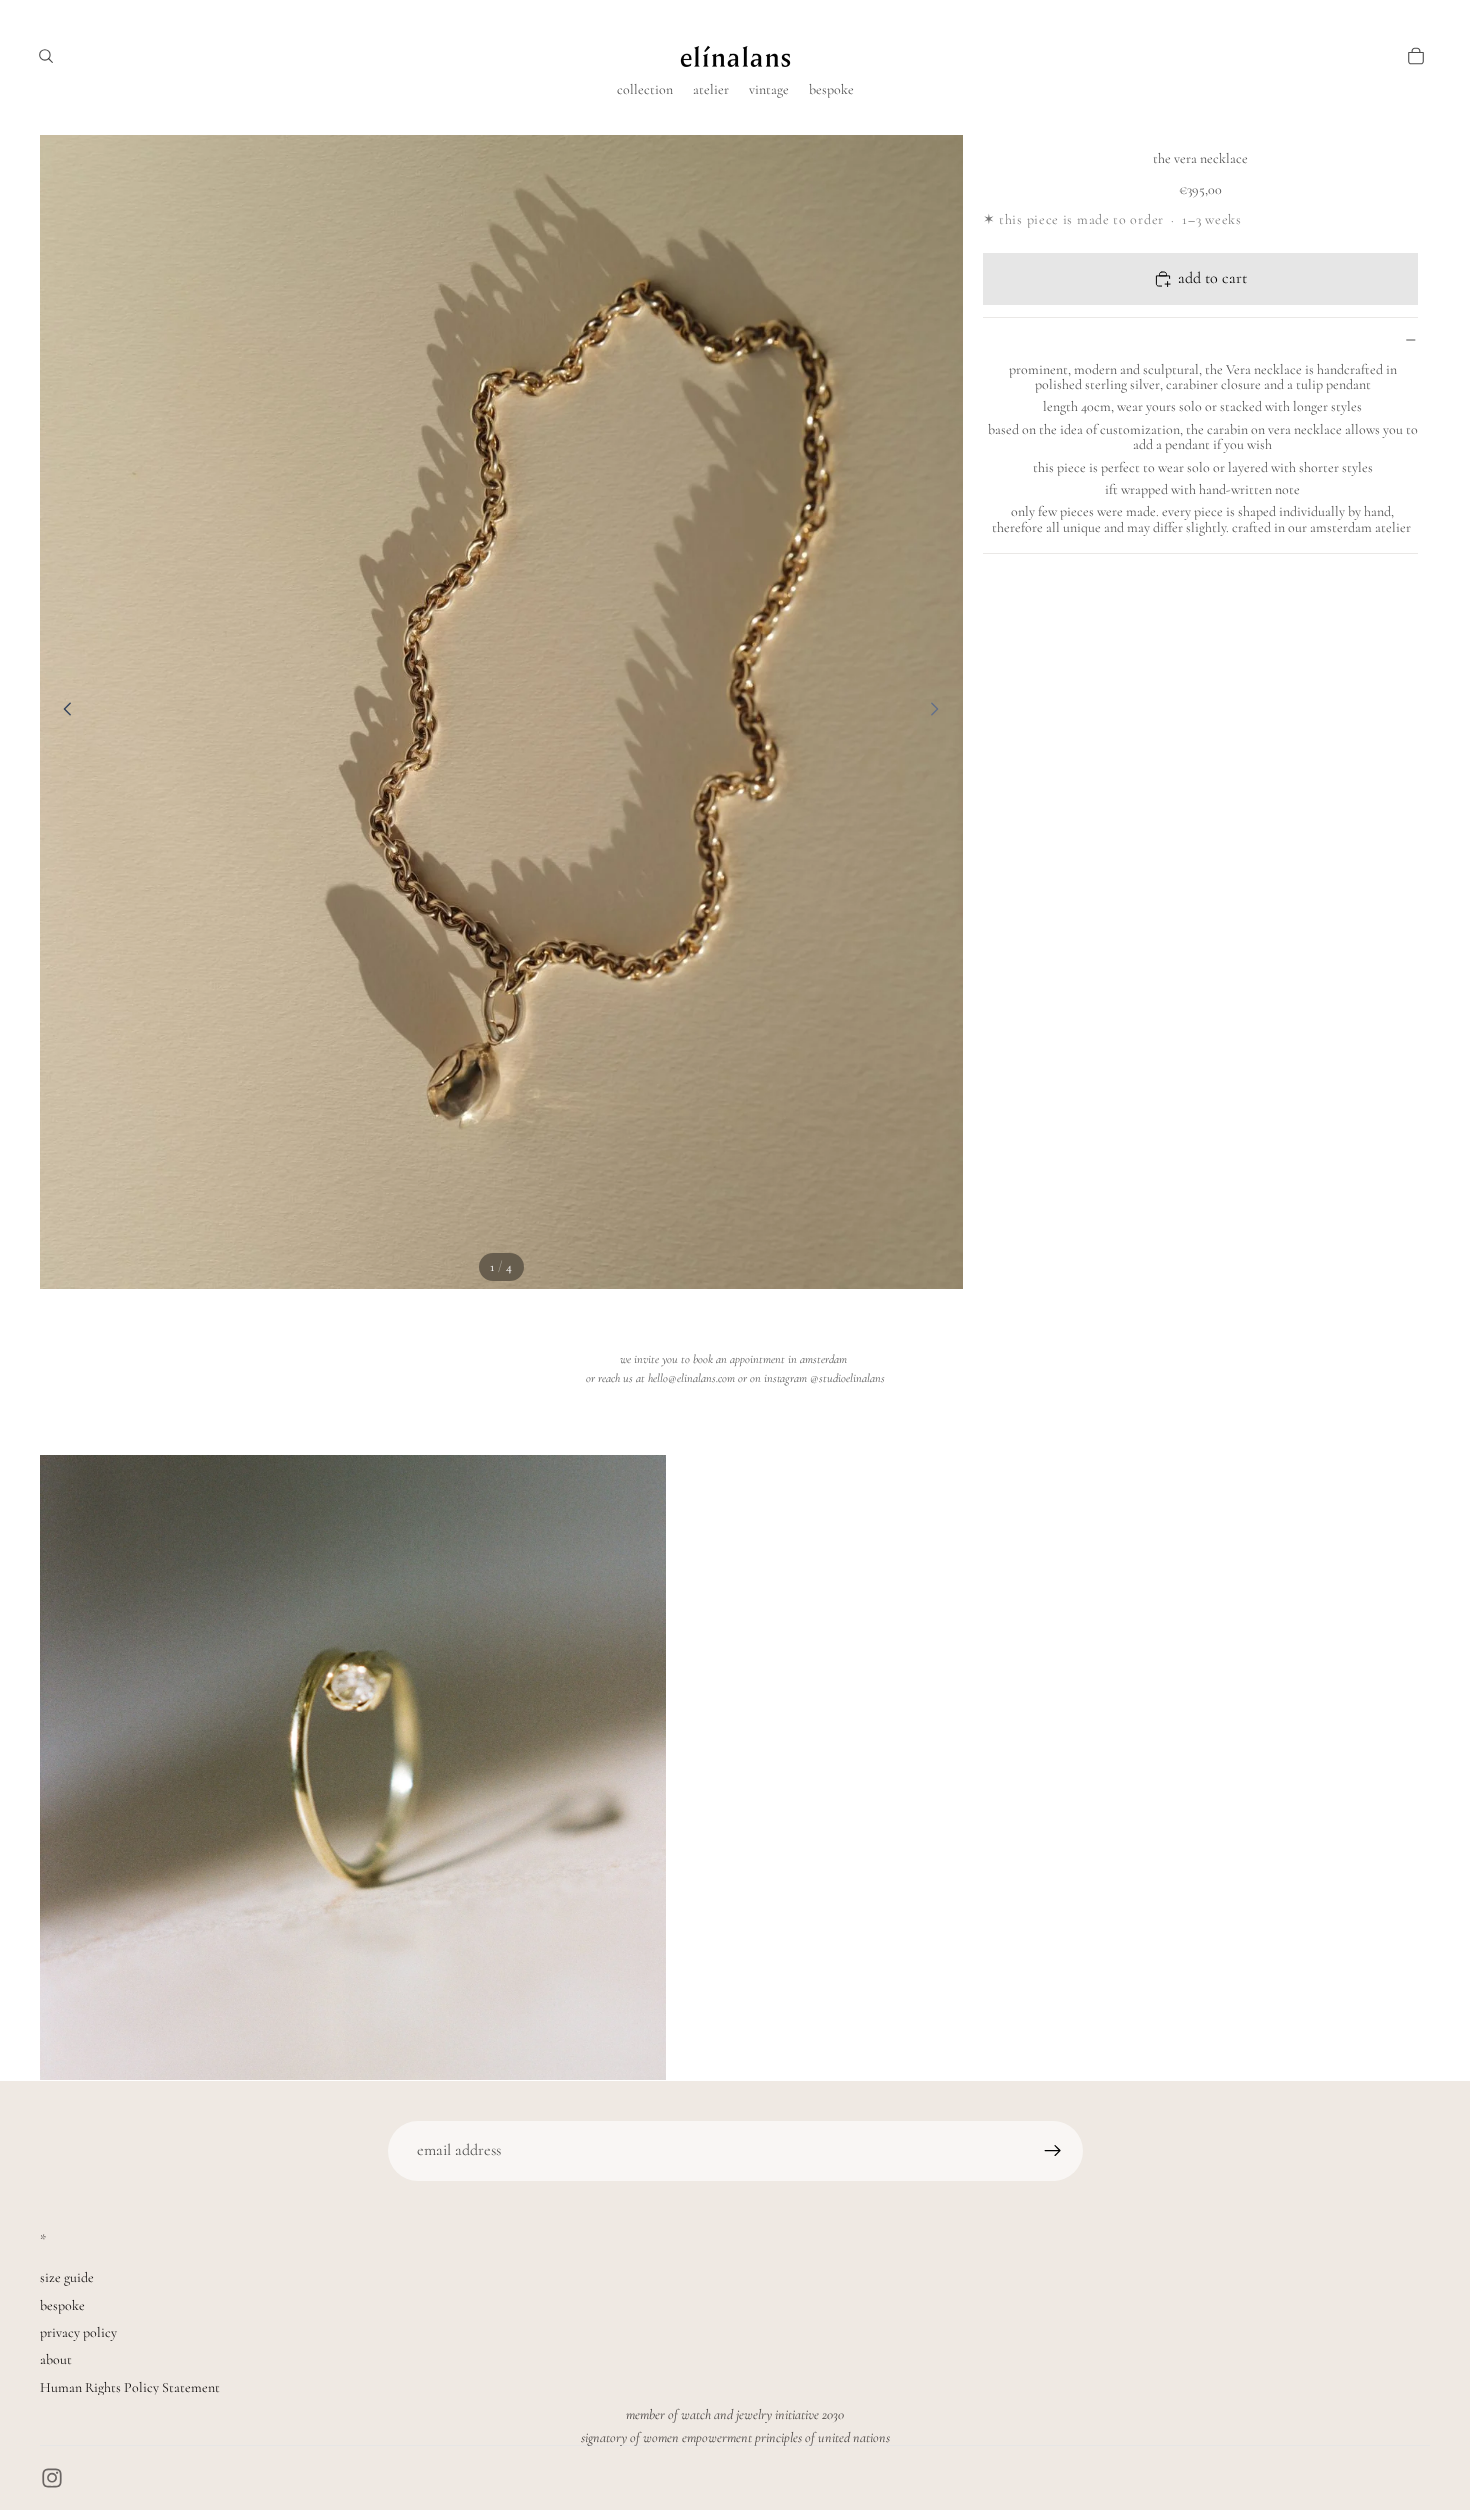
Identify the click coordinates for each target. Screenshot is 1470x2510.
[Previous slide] (62, 712)
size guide (67, 2277)
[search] (46, 56)
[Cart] (1416, 56)
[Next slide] (941, 712)
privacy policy (78, 2332)
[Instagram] (52, 2478)
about (56, 2359)
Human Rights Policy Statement (130, 2387)
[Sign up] (1053, 2151)
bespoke (62, 2305)
